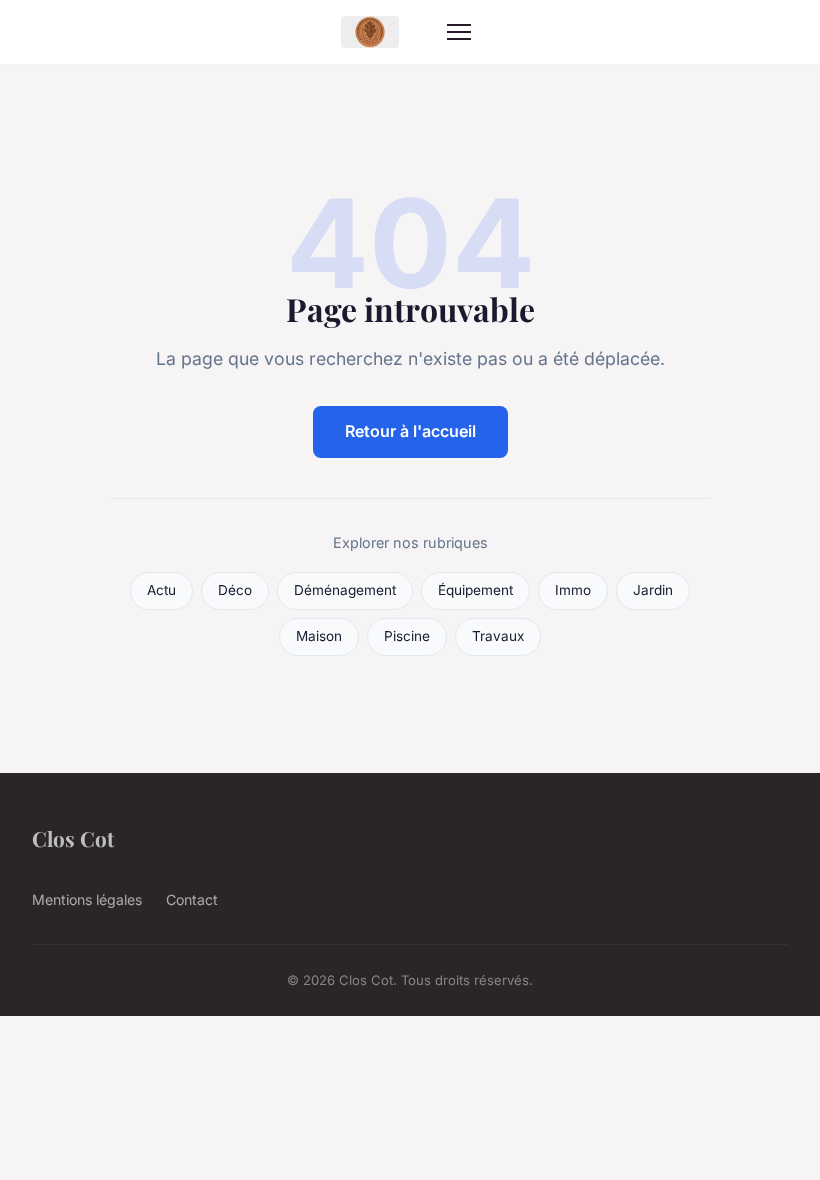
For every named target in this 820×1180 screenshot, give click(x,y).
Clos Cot (73, 838)
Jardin (653, 590)
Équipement (475, 590)
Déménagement (345, 590)
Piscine (407, 636)
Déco (235, 590)
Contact (192, 899)
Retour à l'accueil (410, 431)
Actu (161, 590)
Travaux (498, 636)
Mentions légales (87, 899)
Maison (319, 636)
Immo (573, 590)
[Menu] (459, 32)
